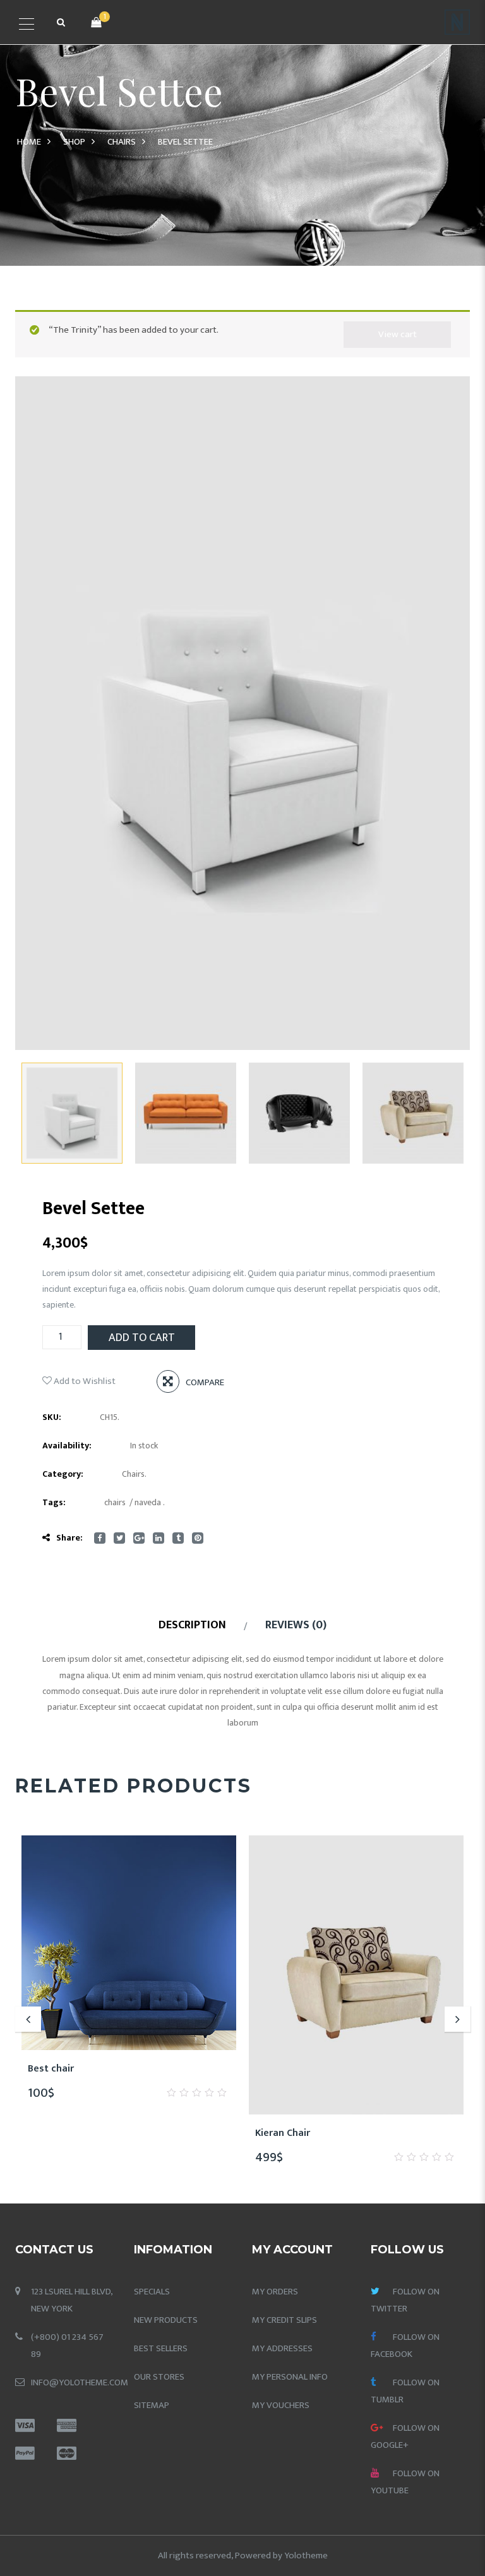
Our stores (159, 2377)
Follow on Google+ (405, 2436)
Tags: (54, 1502)
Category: (63, 1474)
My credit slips (284, 2320)
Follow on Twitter (405, 2300)
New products (166, 2320)
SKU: (52, 1417)
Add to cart (142, 1338)
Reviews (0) (296, 1625)
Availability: (67, 1446)
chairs (115, 1502)
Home (29, 142)
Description (192, 1625)
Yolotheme (306, 2555)
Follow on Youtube (405, 2482)
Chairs (122, 142)
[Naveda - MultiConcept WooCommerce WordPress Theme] (457, 22)
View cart (398, 334)
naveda (148, 1502)
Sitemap (152, 2405)
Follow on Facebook (405, 2346)
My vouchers (281, 2405)
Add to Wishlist (84, 1381)
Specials (152, 2292)
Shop (74, 142)
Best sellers (161, 2348)
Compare (205, 1382)
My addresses (282, 2348)
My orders (275, 2292)
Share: (69, 1538)
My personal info (290, 2377)
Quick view (174, 2069)
